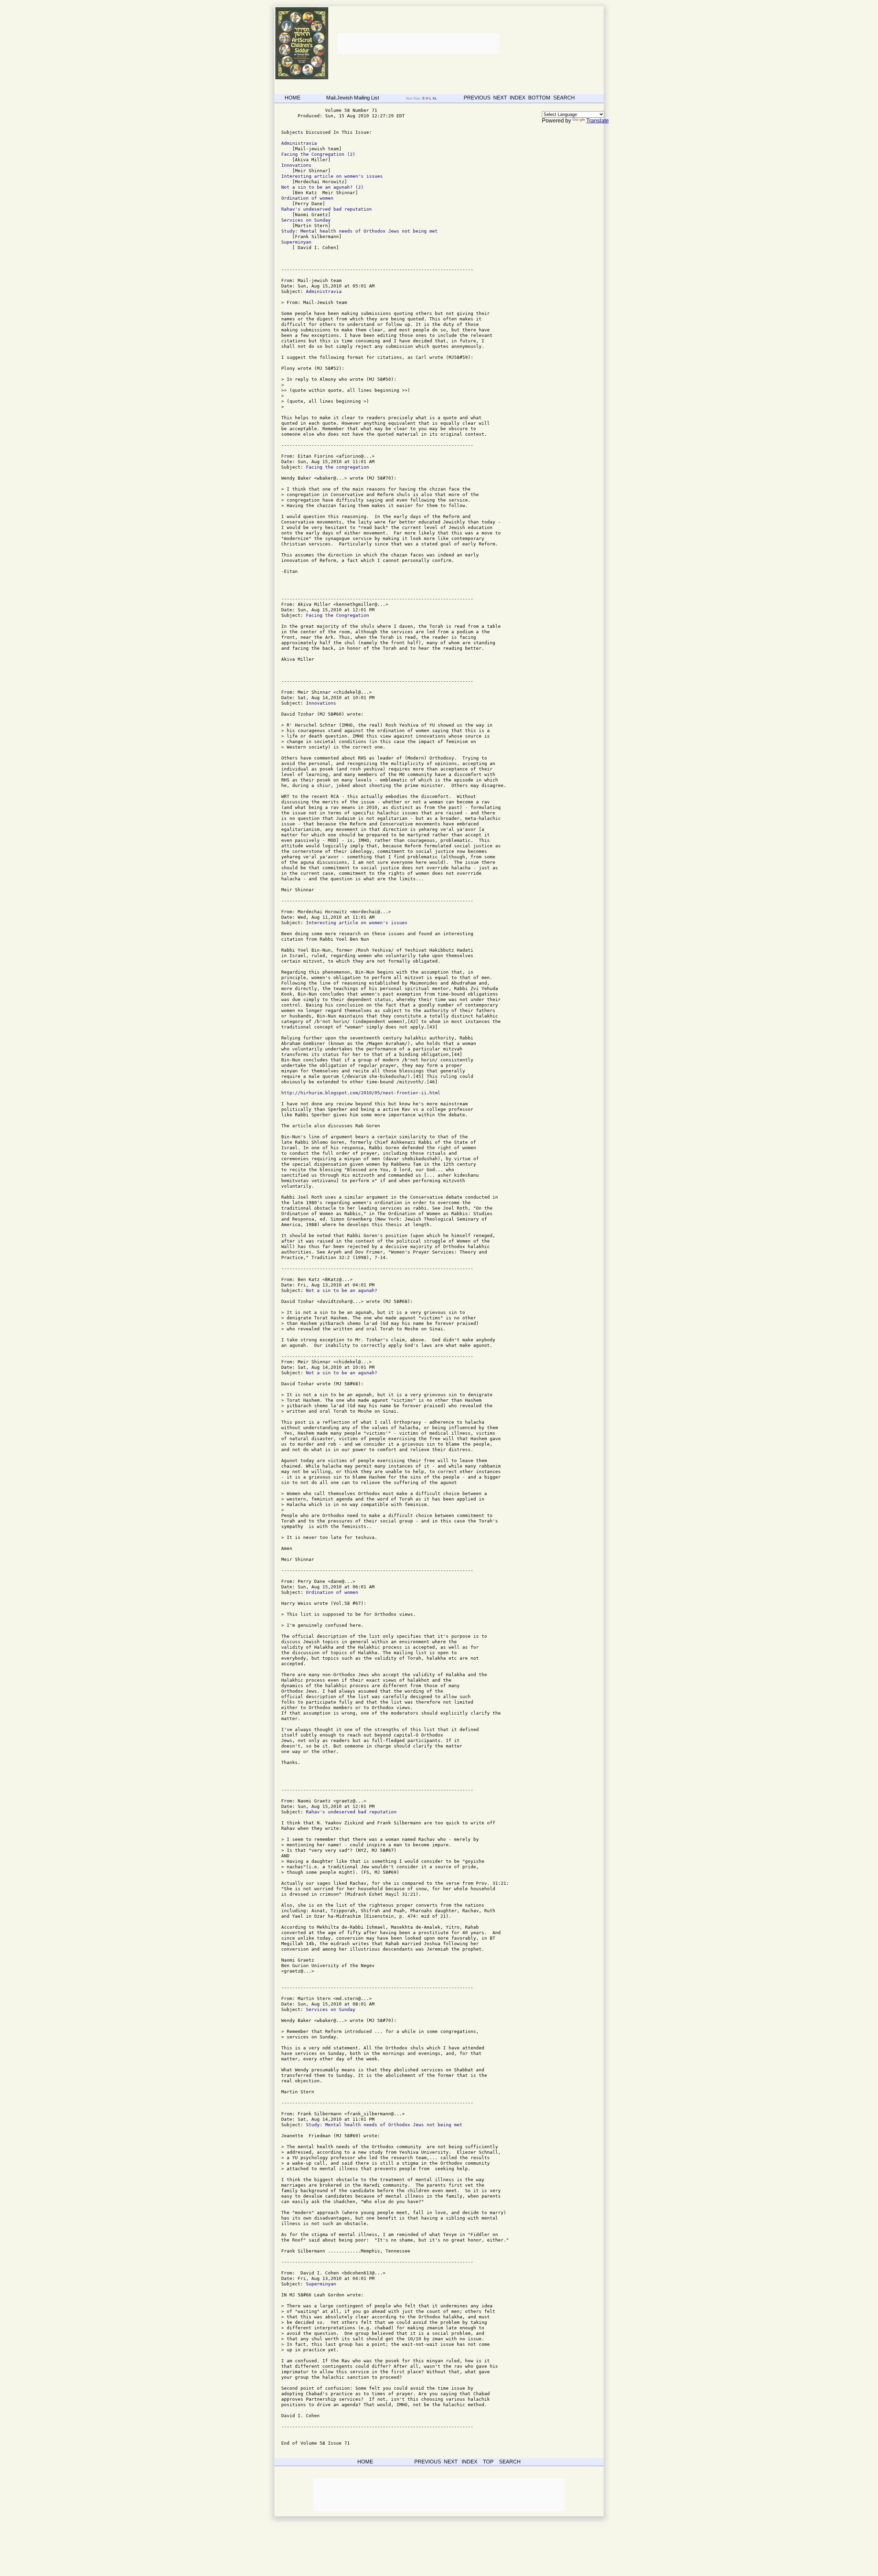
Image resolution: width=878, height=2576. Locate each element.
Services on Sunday (307, 220)
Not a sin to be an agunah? (342, 1290)
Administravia (300, 143)
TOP (488, 2462)
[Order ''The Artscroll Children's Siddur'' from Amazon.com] (302, 78)
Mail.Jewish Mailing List (353, 98)
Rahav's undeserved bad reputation (328, 209)
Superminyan (298, 242)
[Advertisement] (418, 44)
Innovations (298, 165)
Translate (597, 121)
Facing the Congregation (337, 615)
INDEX (518, 98)
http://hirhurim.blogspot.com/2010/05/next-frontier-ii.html (361, 1093)
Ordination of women (309, 198)
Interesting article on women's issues (335, 176)
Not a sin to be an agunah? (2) (322, 187)
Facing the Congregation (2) (318, 154)
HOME (293, 98)
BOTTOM (539, 98)
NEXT (500, 98)
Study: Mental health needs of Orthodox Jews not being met (361, 231)
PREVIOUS (477, 98)
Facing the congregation (337, 467)
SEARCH (564, 98)
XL (435, 98)
